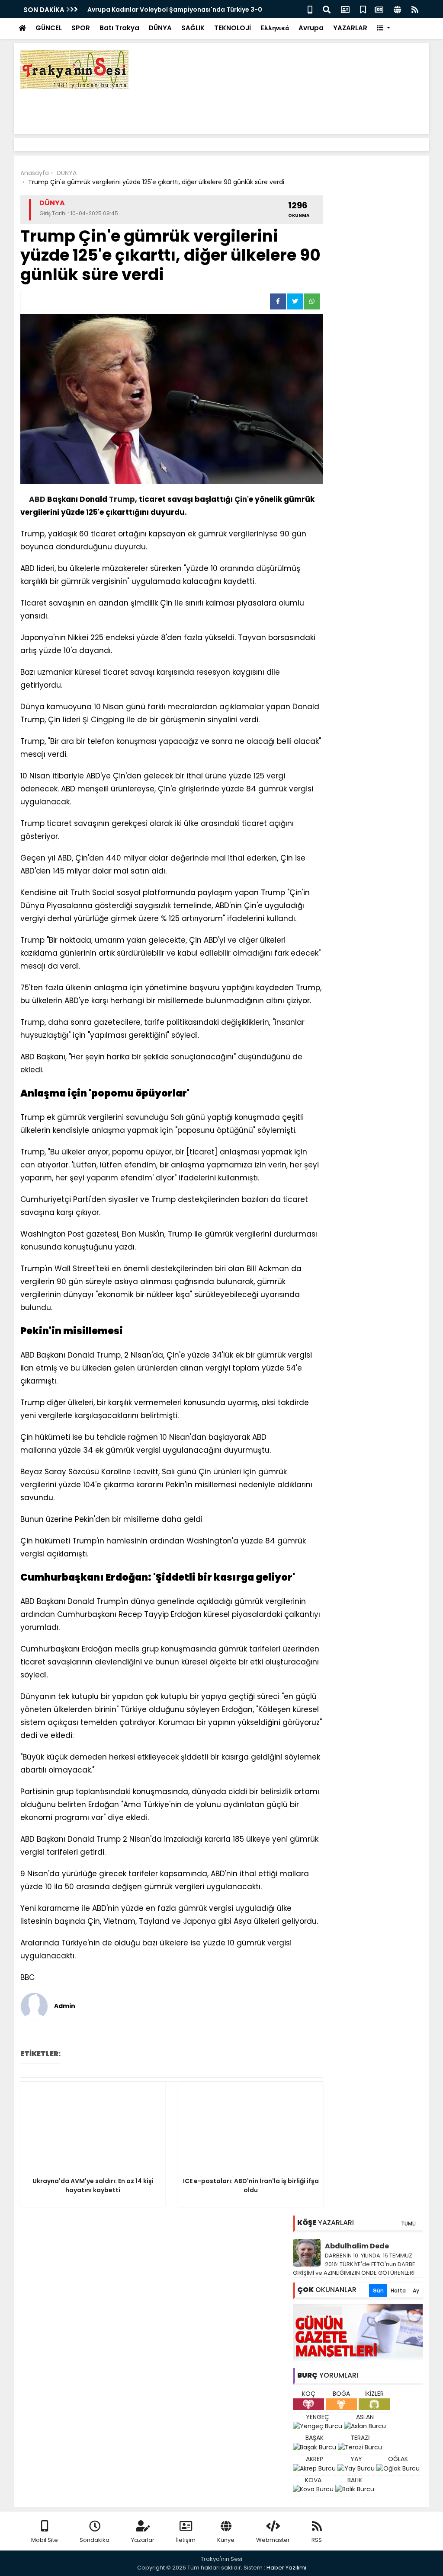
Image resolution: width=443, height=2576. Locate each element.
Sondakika (95, 2540)
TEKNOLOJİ (233, 28)
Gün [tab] (378, 2291)
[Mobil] (310, 9)
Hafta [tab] (398, 2291)
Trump (122, 499)
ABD (37, 499)
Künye (226, 2540)
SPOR (81, 28)
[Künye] (397, 9)
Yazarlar (143, 2540)
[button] (384, 28)
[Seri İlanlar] (363, 9)
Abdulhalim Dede (357, 2246)
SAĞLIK (193, 28)
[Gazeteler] (379, 9)
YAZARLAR (350, 28)
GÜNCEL (49, 28)
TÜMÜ (408, 2224)
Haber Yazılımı (286, 2568)
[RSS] (415, 9)
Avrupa (311, 28)
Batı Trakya (119, 28)
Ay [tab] (416, 2291)
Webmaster (273, 2540)
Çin (241, 499)
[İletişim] (345, 9)
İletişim (186, 2540)
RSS (317, 2540)
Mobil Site (45, 2540)
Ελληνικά (275, 28)
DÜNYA (160, 28)
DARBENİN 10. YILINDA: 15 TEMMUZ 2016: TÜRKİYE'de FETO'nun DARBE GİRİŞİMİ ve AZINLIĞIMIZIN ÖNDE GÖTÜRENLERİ (354, 2264)
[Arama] (327, 9)
